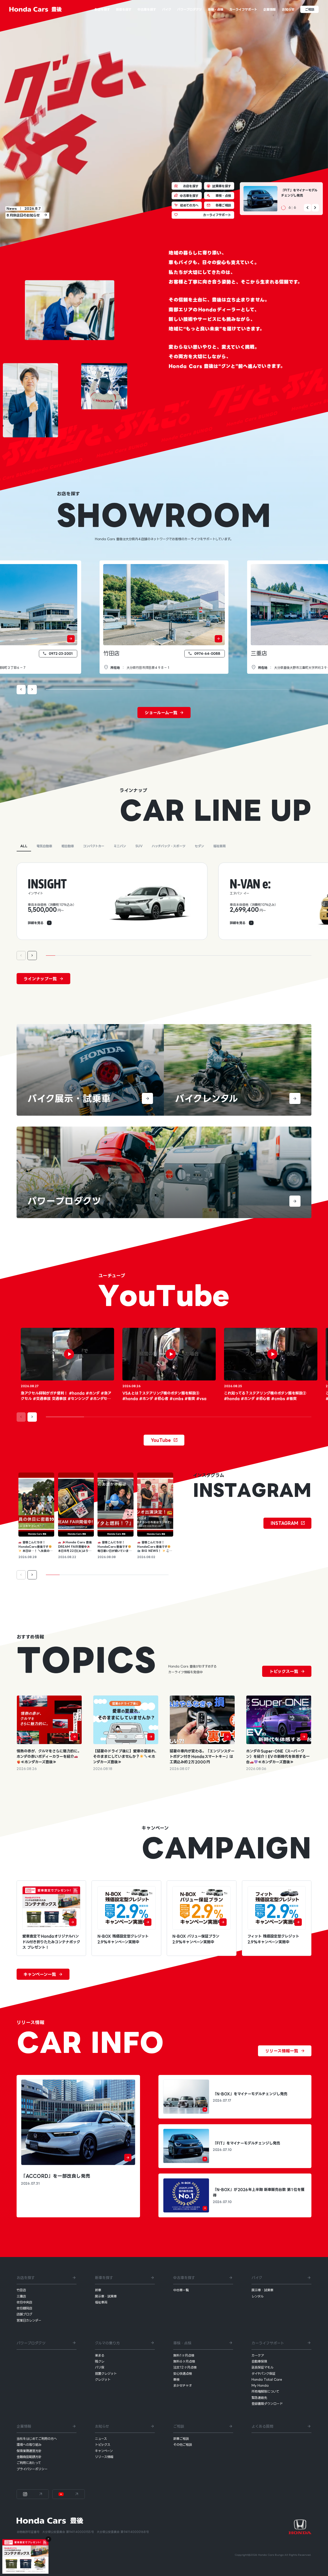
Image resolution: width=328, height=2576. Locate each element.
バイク (257, 2278)
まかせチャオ (183, 2385)
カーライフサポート (268, 2343)
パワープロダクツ (31, 2343)
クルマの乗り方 (107, 2343)
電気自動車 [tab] (44, 846)
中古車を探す (184, 2278)
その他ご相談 (183, 2445)
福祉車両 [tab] (219, 846)
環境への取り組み (29, 2445)
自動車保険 (259, 2361)
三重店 (259, 653)
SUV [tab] (139, 846)
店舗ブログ (24, 2314)
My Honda (260, 2385)
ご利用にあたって (29, 2463)
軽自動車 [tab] (68, 846)
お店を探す (26, 2278)
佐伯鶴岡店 (24, 2308)
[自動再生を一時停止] (283, 208)
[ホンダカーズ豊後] (36, 9)
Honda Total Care (267, 2379)
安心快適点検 (183, 2373)
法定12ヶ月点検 (185, 2367)
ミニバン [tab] (120, 846)
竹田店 (111, 653)
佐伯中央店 (24, 2302)
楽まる (100, 2355)
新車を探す (104, 2278)
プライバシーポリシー (32, 2469)
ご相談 (179, 2426)
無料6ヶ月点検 (184, 2361)
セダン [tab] (199, 846)
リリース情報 (104, 2457)
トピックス (103, 2445)
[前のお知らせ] (307, 207)
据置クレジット (106, 2373)
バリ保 (100, 2367)
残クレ (100, 2361)
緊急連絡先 (259, 2398)
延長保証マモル (262, 2367)
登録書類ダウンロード (267, 2404)
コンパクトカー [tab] (94, 846)
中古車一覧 (181, 2290)
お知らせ (102, 2426)
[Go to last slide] (21, 690)
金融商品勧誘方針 (29, 2457)
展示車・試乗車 (106, 2296)
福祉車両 (101, 2302)
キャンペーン (104, 2451)
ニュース (101, 2439)
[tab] (164, 911)
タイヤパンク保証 (263, 2373)
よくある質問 (262, 2426)
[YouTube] (68, 2494)
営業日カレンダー (29, 2320)
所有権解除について (265, 2391)
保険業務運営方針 (29, 2451)
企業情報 (24, 2426)
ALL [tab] (24, 846)
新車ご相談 (181, 2439)
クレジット (103, 2379)
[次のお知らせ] (315, 207)
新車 (98, 2290)
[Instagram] (33, 2494)
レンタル (257, 2296)
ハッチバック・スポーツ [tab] (169, 846)
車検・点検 (182, 2343)
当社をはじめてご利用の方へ (37, 2439)
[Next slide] (32, 690)
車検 (176, 2379)
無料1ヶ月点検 (184, 2355)
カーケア (258, 2355)
